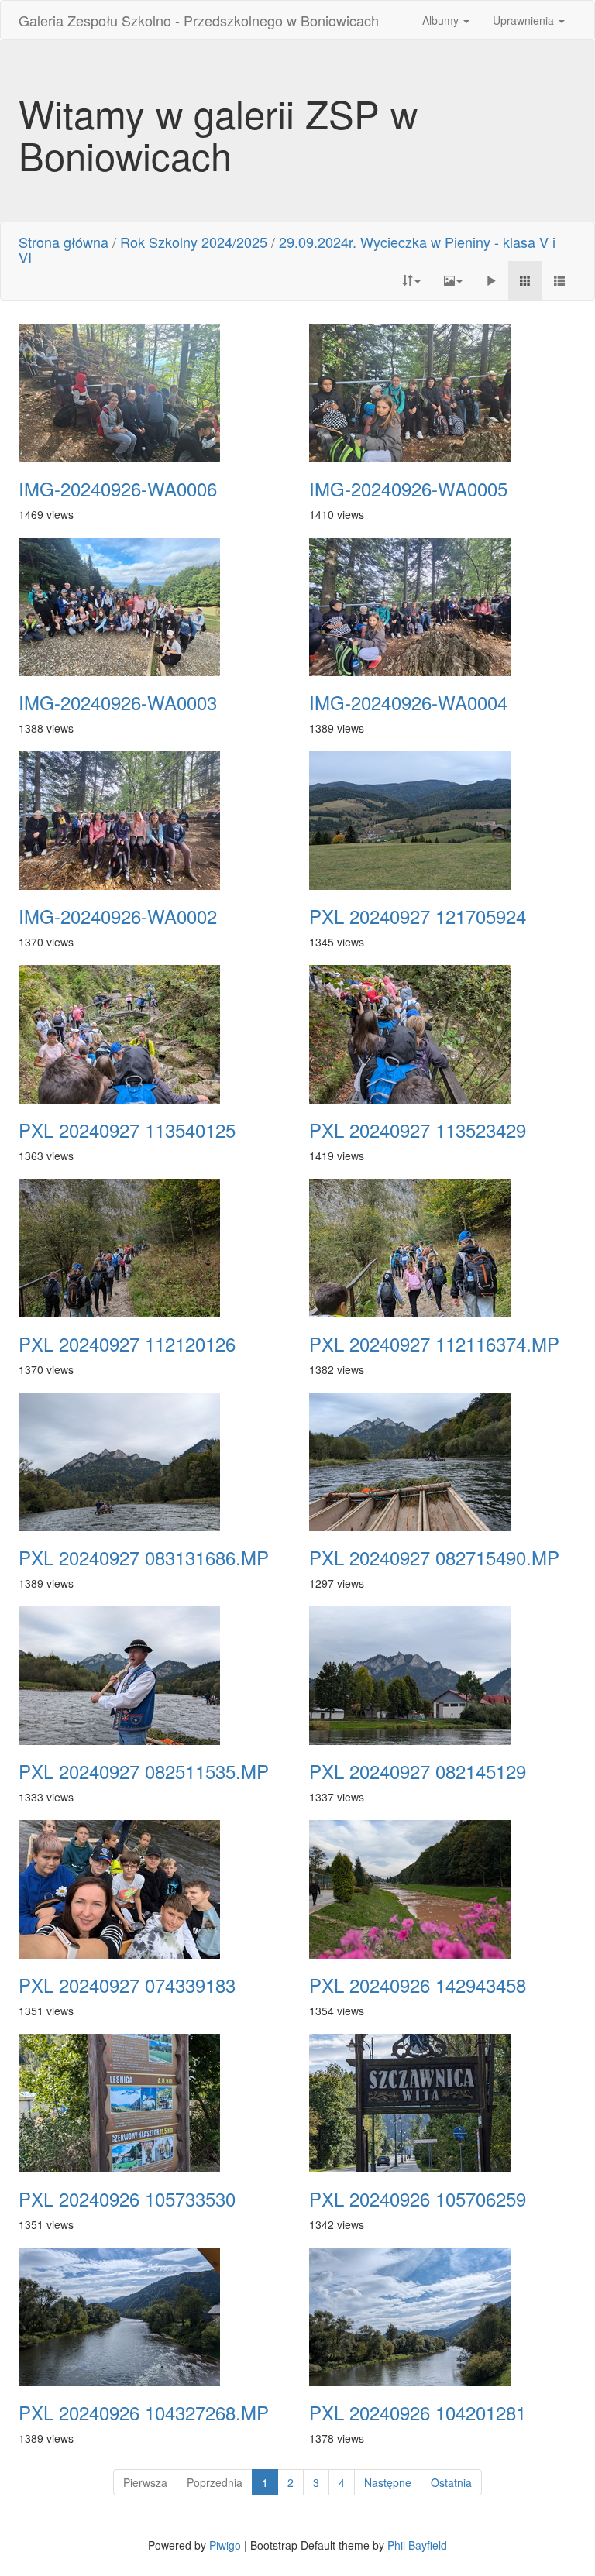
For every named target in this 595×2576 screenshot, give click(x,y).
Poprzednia (215, 2482)
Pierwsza (145, 2482)
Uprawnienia (525, 20)
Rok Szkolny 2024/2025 (194, 242)
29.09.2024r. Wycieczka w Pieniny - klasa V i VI (287, 249)
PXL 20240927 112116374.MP (434, 1344)
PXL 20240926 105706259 (418, 2199)
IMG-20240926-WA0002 (118, 916)
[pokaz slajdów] (491, 280)
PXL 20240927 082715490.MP (434, 1558)
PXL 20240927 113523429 (418, 1130)
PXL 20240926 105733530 (127, 2199)
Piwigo (225, 2545)
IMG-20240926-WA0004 (408, 702)
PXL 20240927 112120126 (127, 1344)
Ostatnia (451, 2482)
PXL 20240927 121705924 (418, 916)
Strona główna (64, 242)
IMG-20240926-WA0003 (118, 702)
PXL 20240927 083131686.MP (144, 1558)
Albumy (442, 20)
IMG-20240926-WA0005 (408, 489)
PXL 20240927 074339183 (127, 1985)
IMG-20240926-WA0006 (118, 489)
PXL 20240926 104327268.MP (144, 2413)
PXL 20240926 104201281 (418, 2413)
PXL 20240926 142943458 (418, 1985)
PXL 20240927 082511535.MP (144, 1771)
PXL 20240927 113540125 (127, 1130)
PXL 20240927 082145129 (418, 1771)
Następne (388, 2482)
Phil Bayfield (417, 2545)
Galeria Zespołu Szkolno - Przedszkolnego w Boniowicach (199, 20)
